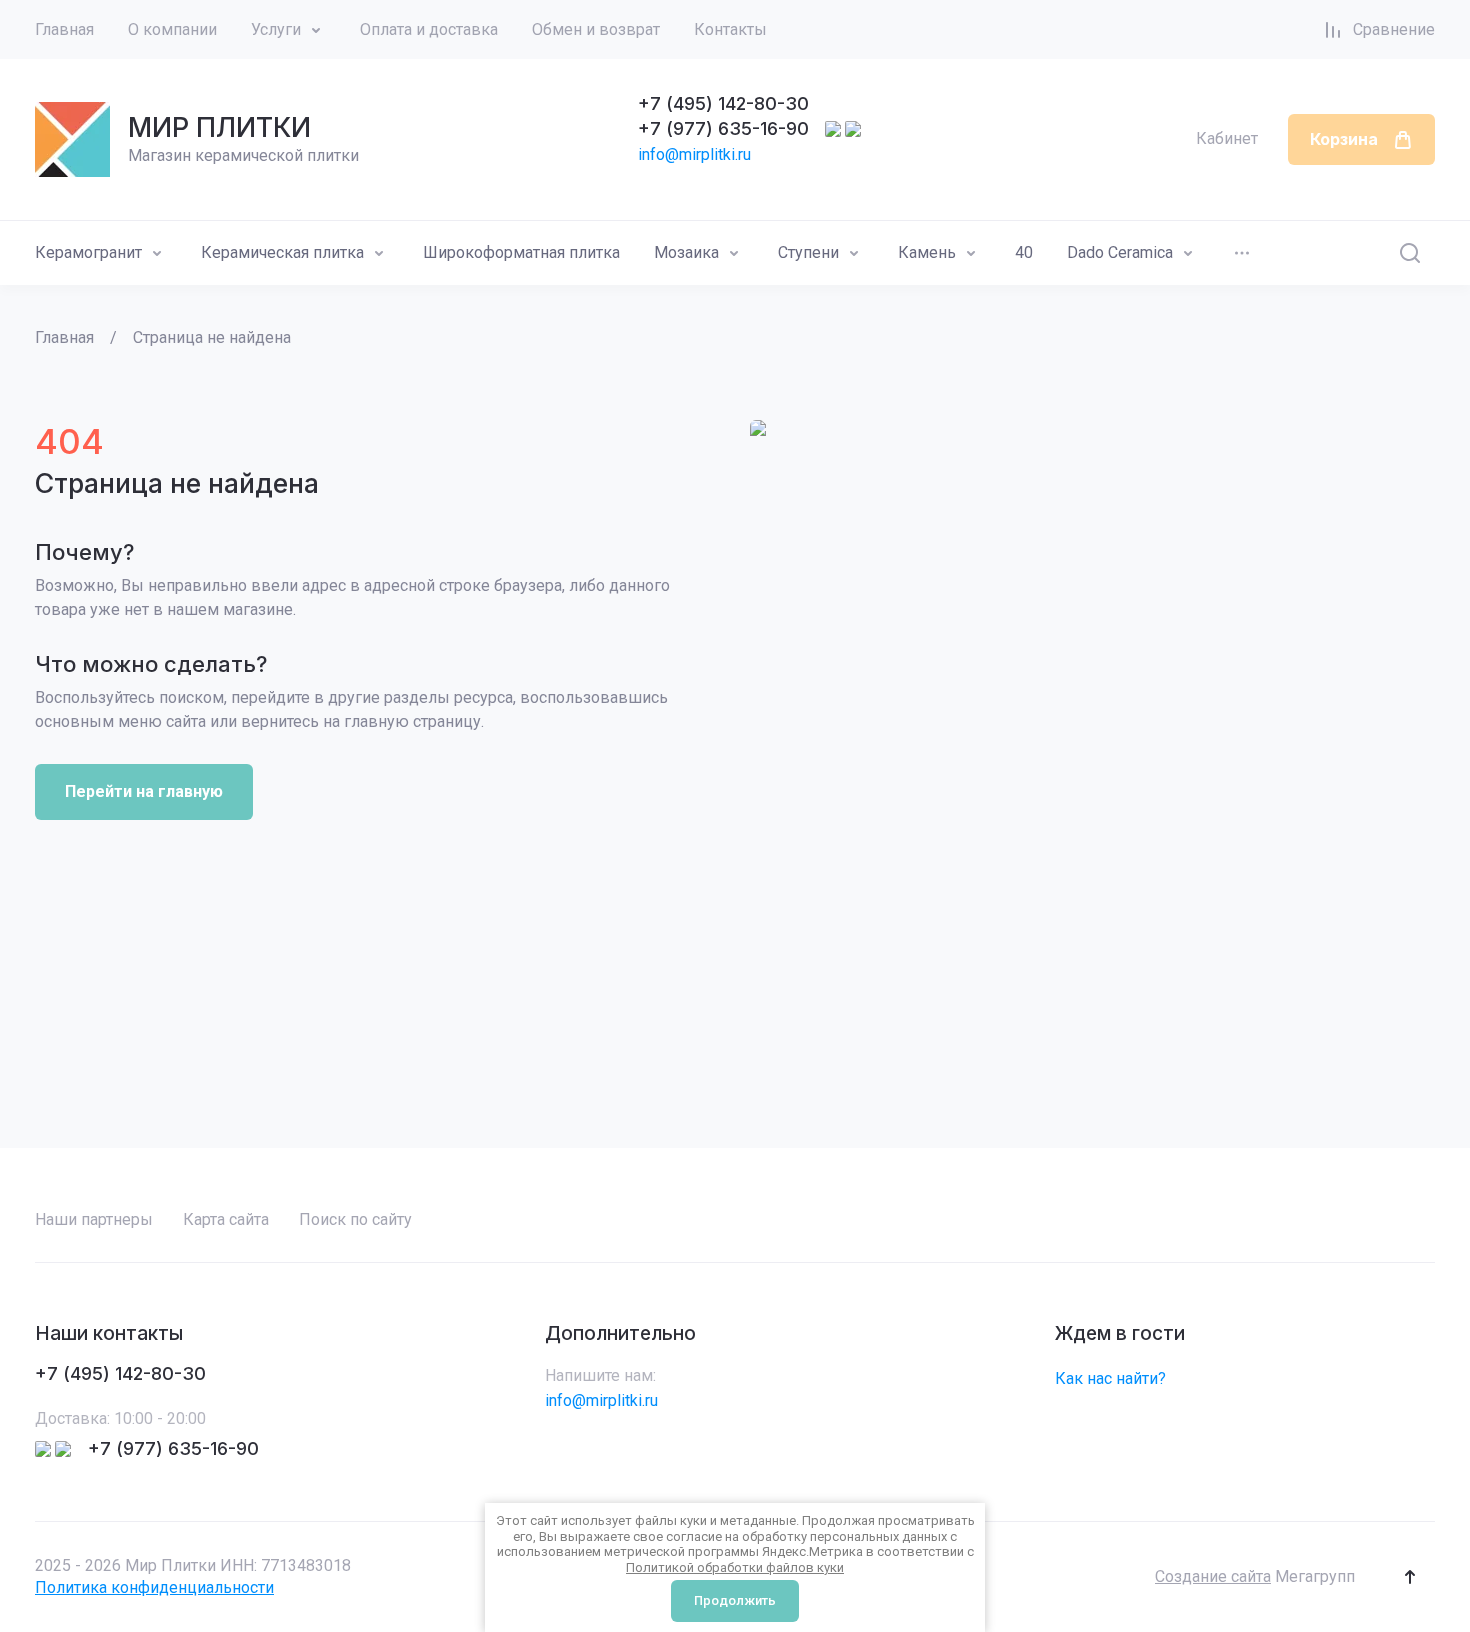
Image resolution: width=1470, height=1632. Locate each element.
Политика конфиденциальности (154, 1587)
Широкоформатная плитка (521, 252)
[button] (1410, 1577)
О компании (172, 29)
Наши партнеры (94, 1219)
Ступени (808, 252)
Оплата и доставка (429, 29)
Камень (927, 252)
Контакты (730, 29)
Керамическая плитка (282, 252)
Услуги (276, 29)
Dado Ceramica (1120, 252)
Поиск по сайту (355, 1219)
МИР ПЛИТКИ (219, 127)
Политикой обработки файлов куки (735, 1567)
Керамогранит (88, 252)
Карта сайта (226, 1219)
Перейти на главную (144, 791)
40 (1024, 252)
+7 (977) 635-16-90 (723, 128)
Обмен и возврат (596, 29)
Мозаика (686, 252)
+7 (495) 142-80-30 (723, 103)
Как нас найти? (1110, 1378)
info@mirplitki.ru (694, 154)
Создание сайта (1213, 1576)
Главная (64, 29)
